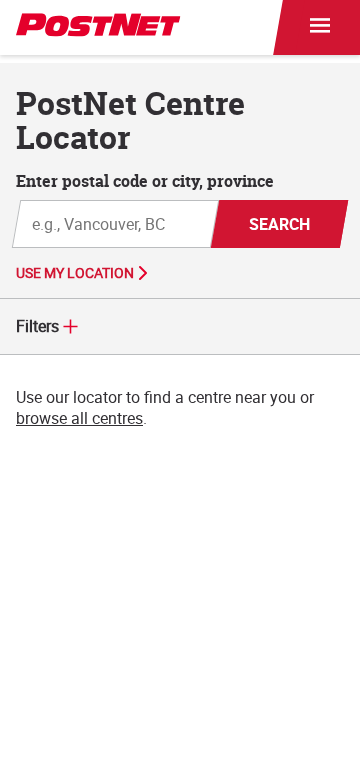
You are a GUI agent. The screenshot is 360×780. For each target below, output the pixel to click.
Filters (37, 326)
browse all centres (79, 418)
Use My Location (75, 273)
